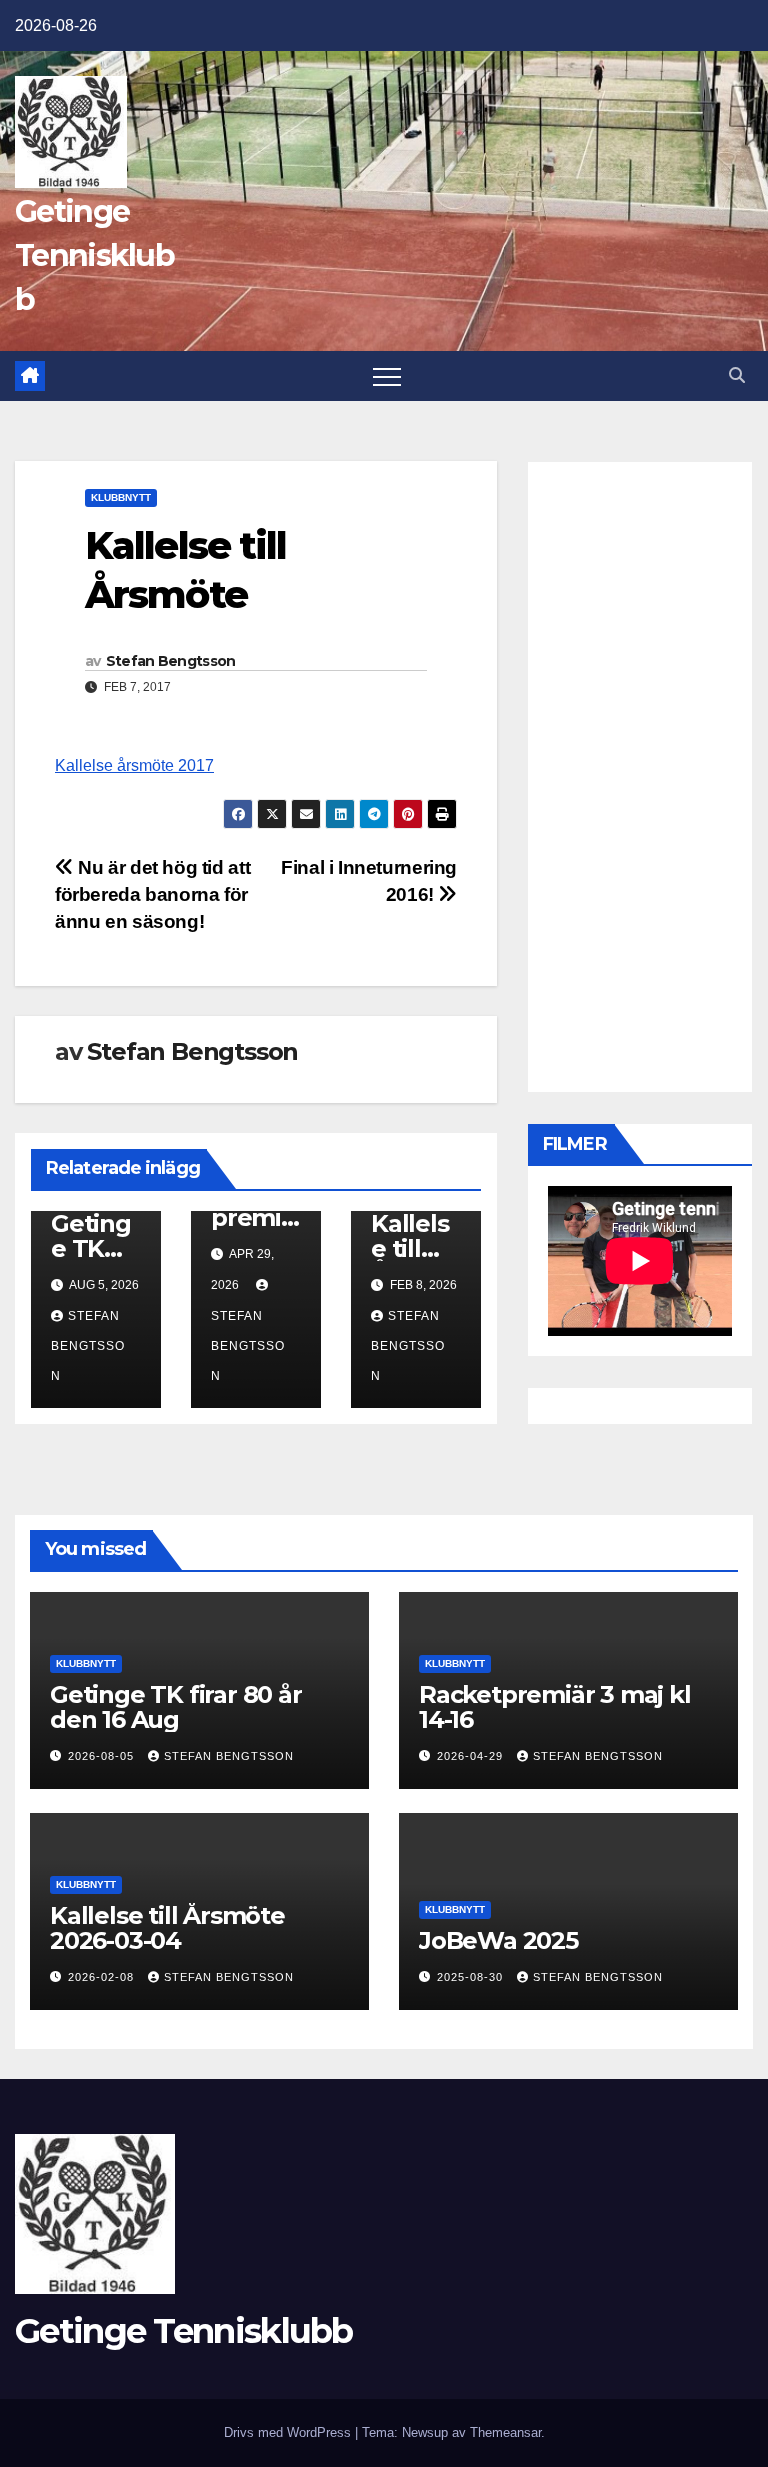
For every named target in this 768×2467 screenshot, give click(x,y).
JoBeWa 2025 (498, 1940)
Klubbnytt (121, 497)
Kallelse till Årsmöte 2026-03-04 (167, 1928)
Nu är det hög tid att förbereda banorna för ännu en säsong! (152, 894)
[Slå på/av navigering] (387, 376)
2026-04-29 (472, 1756)
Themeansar (505, 2432)
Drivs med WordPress (289, 2432)
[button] (737, 375)
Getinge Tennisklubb (94, 255)
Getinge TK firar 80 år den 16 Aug (176, 1707)
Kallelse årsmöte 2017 (134, 765)
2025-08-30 (472, 1977)
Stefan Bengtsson (171, 661)
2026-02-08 (103, 1977)
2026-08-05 (103, 1756)
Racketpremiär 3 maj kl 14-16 (555, 1707)
